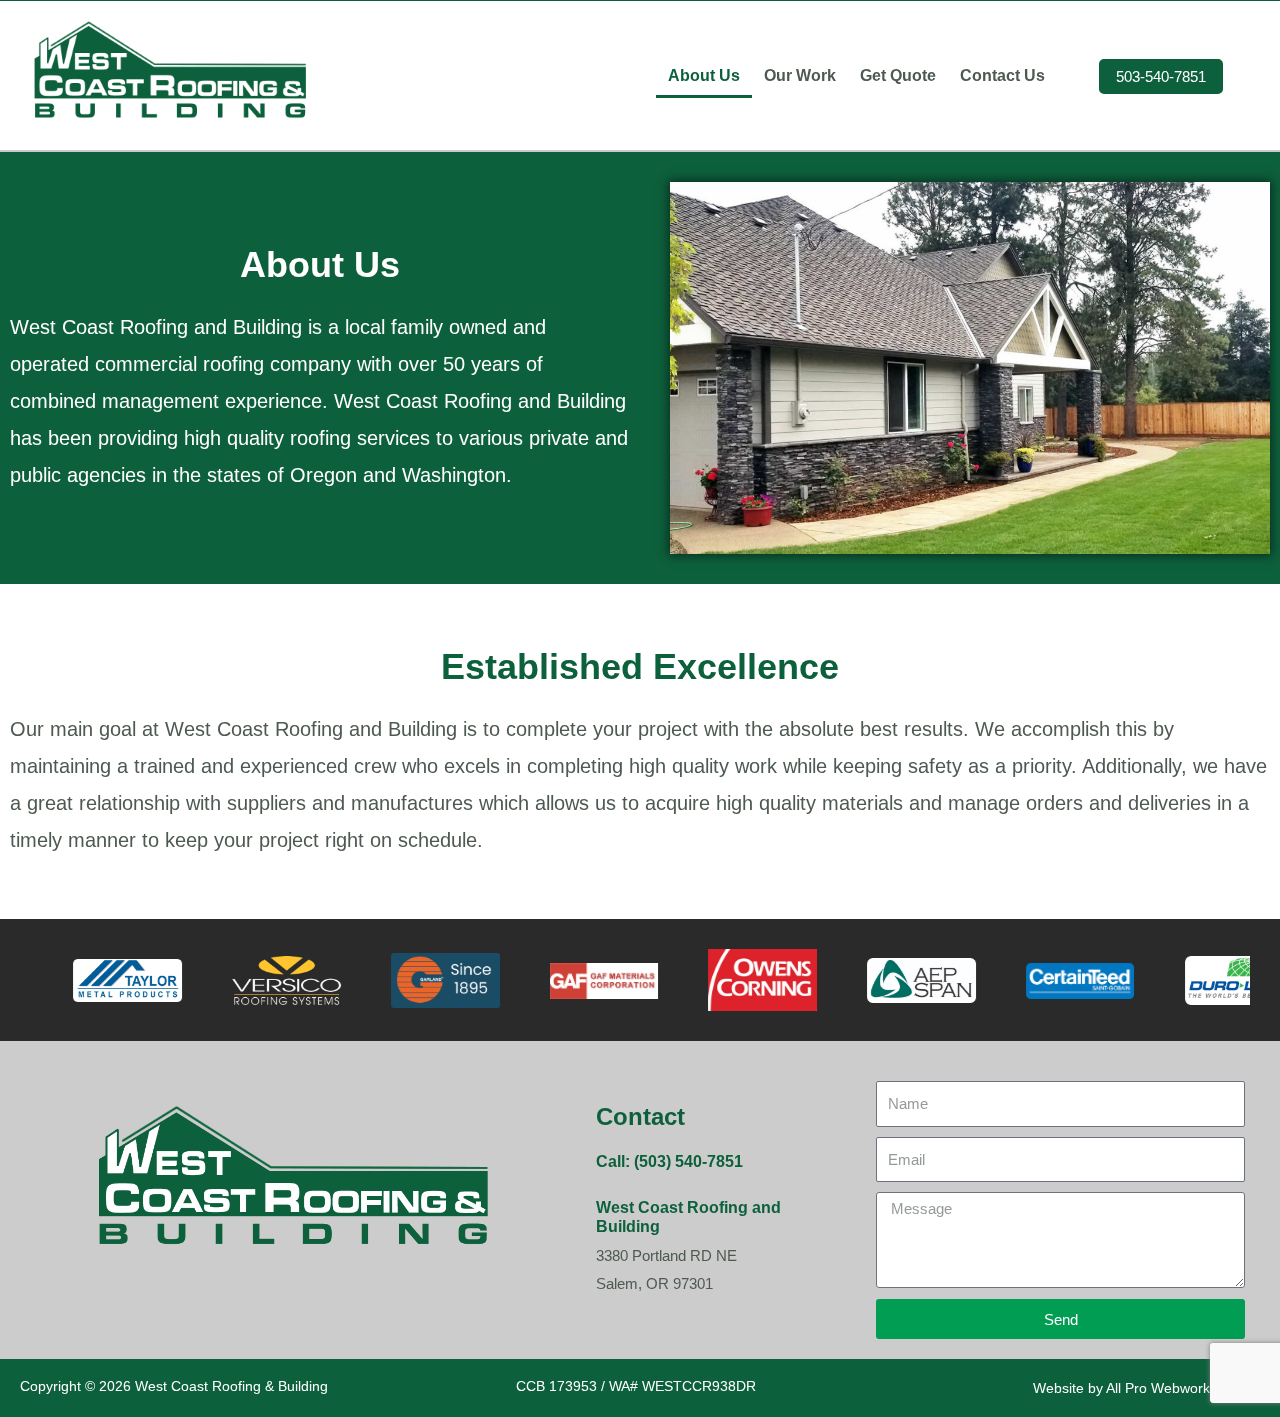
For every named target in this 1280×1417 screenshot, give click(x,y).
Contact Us (1002, 75)
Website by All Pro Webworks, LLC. (1144, 1388)
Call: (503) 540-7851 (669, 1161)
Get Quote (898, 75)
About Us (704, 75)
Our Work (800, 75)
